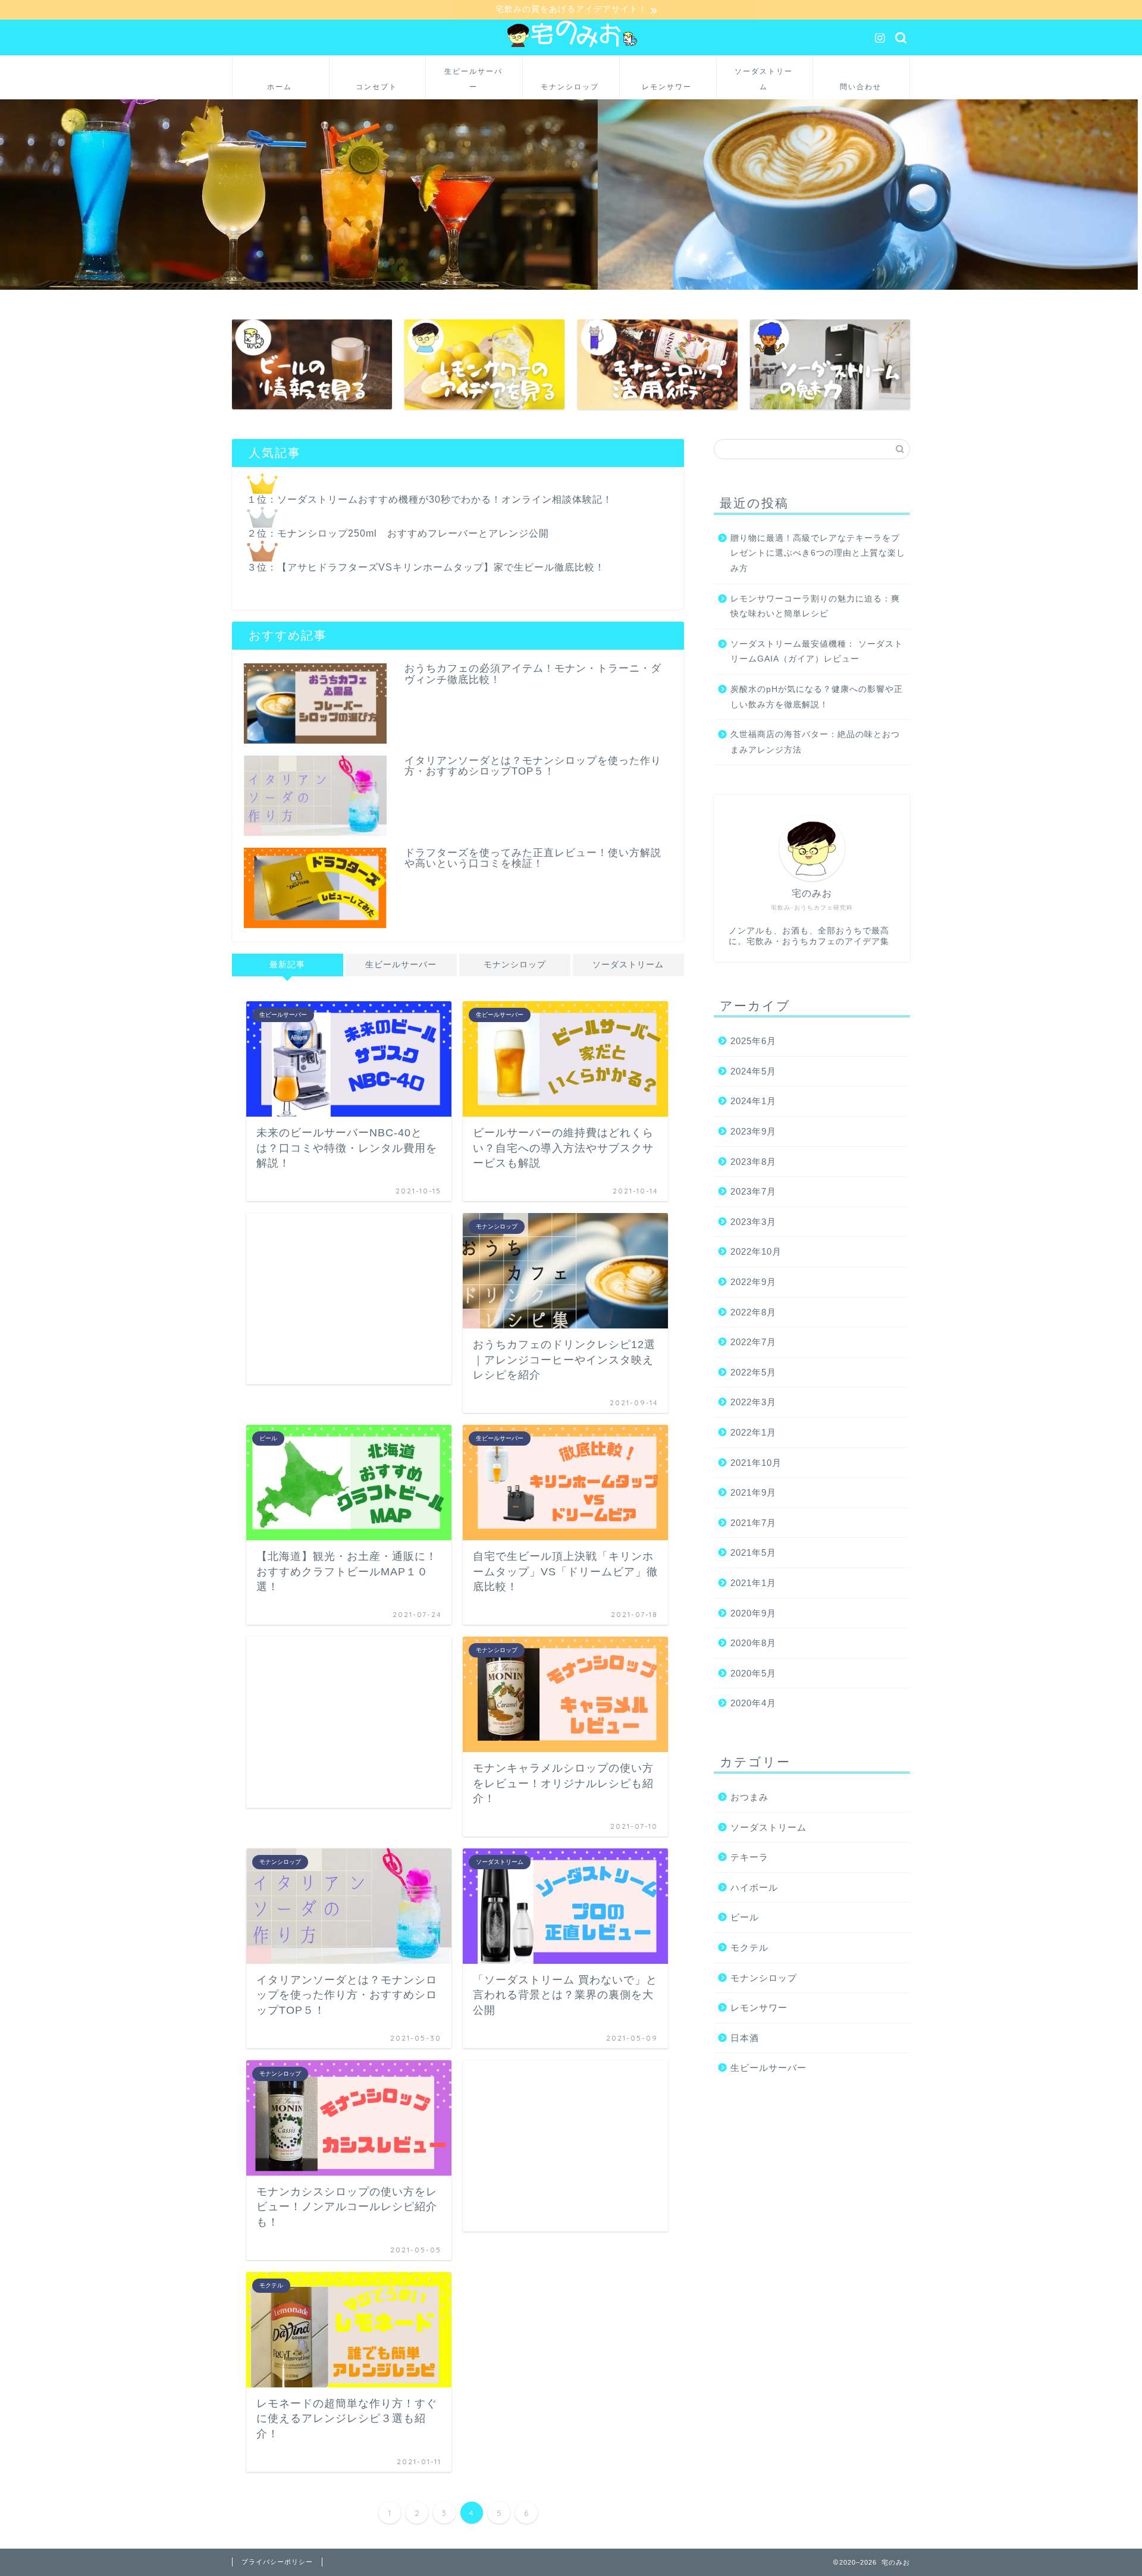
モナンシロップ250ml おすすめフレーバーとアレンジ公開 (413, 533)
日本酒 (745, 2038)
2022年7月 (753, 1342)
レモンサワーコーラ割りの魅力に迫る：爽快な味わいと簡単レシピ (815, 607)
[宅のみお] (571, 46)
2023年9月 (753, 1131)
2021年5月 (753, 1552)
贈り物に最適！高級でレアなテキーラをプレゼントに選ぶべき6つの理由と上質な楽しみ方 (818, 553)
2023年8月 (753, 1162)
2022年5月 (753, 1372)
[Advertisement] (349, 1299)
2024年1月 (753, 1101)
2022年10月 (756, 1251)
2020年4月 (753, 1703)
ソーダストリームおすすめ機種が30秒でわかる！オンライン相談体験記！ (445, 499)
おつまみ (749, 1797)
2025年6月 (753, 1041)
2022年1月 (753, 1432)
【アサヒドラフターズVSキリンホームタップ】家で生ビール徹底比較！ (441, 567)
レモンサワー (759, 2008)
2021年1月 (753, 1583)
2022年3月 (753, 1402)
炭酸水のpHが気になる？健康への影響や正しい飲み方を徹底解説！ (817, 697)
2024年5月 (753, 1071)
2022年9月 (753, 1282)
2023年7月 (753, 1191)
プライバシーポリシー (277, 2562)
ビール (745, 1917)
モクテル (749, 1947)
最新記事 (287, 965)
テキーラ (749, 1857)
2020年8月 (753, 1643)
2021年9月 (753, 1492)
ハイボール (754, 1887)
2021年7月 (753, 1523)
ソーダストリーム (628, 965)
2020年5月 (753, 1673)
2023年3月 (753, 1222)
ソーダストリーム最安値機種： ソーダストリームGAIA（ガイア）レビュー (817, 652)
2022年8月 (753, 1312)
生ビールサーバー (401, 965)
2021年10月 (756, 1463)
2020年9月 (753, 1613)
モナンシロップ (515, 965)
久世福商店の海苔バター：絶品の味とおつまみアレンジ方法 (815, 742)
